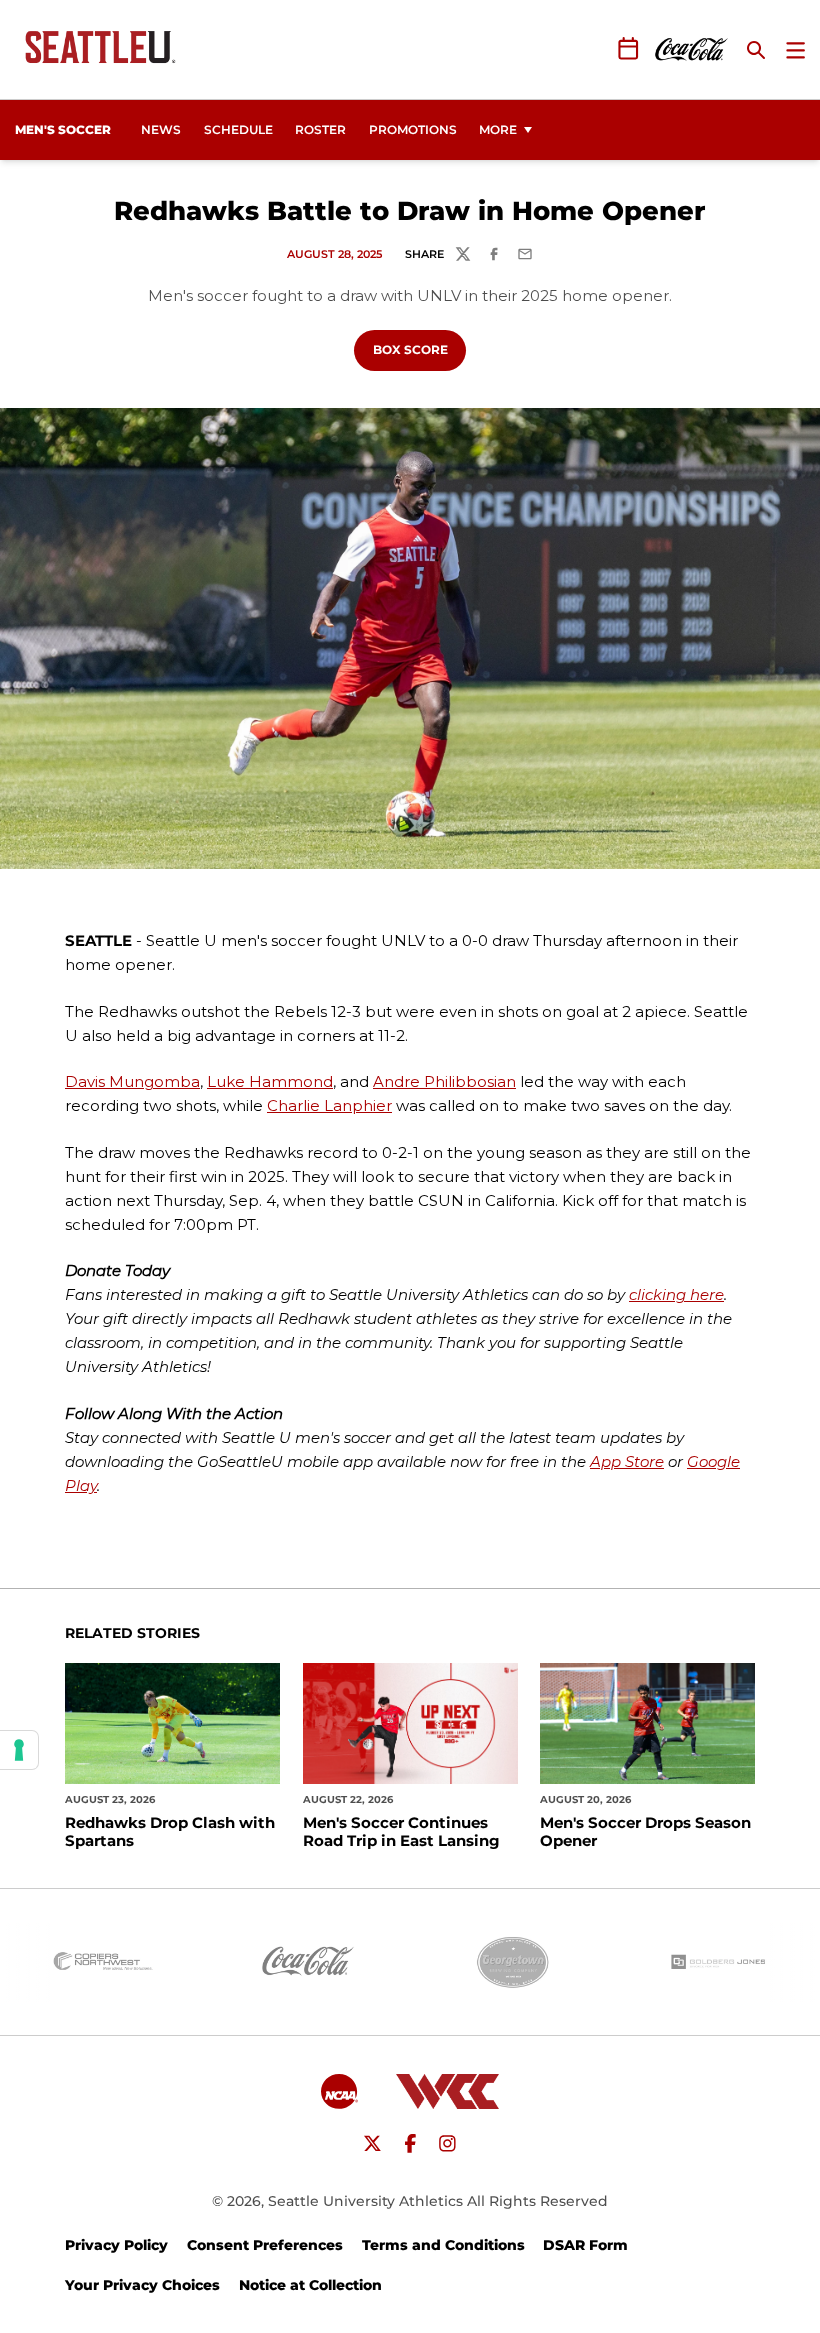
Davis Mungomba (132, 1081)
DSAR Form (585, 2245)
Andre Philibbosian (444, 1081)
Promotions (413, 129)
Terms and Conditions (443, 2245)
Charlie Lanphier (329, 1105)
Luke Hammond (270, 1081)
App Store (627, 1461)
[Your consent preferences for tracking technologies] (19, 1750)
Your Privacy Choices (142, 2285)
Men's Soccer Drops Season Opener (645, 1832)
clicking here (676, 1294)
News (161, 129)
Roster (320, 129)
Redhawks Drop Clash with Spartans (170, 1832)
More (498, 129)
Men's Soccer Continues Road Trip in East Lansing (401, 1832)
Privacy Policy (116, 2245)
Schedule (238, 129)
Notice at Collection (310, 2285)
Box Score (419, 349)
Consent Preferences (265, 2245)
